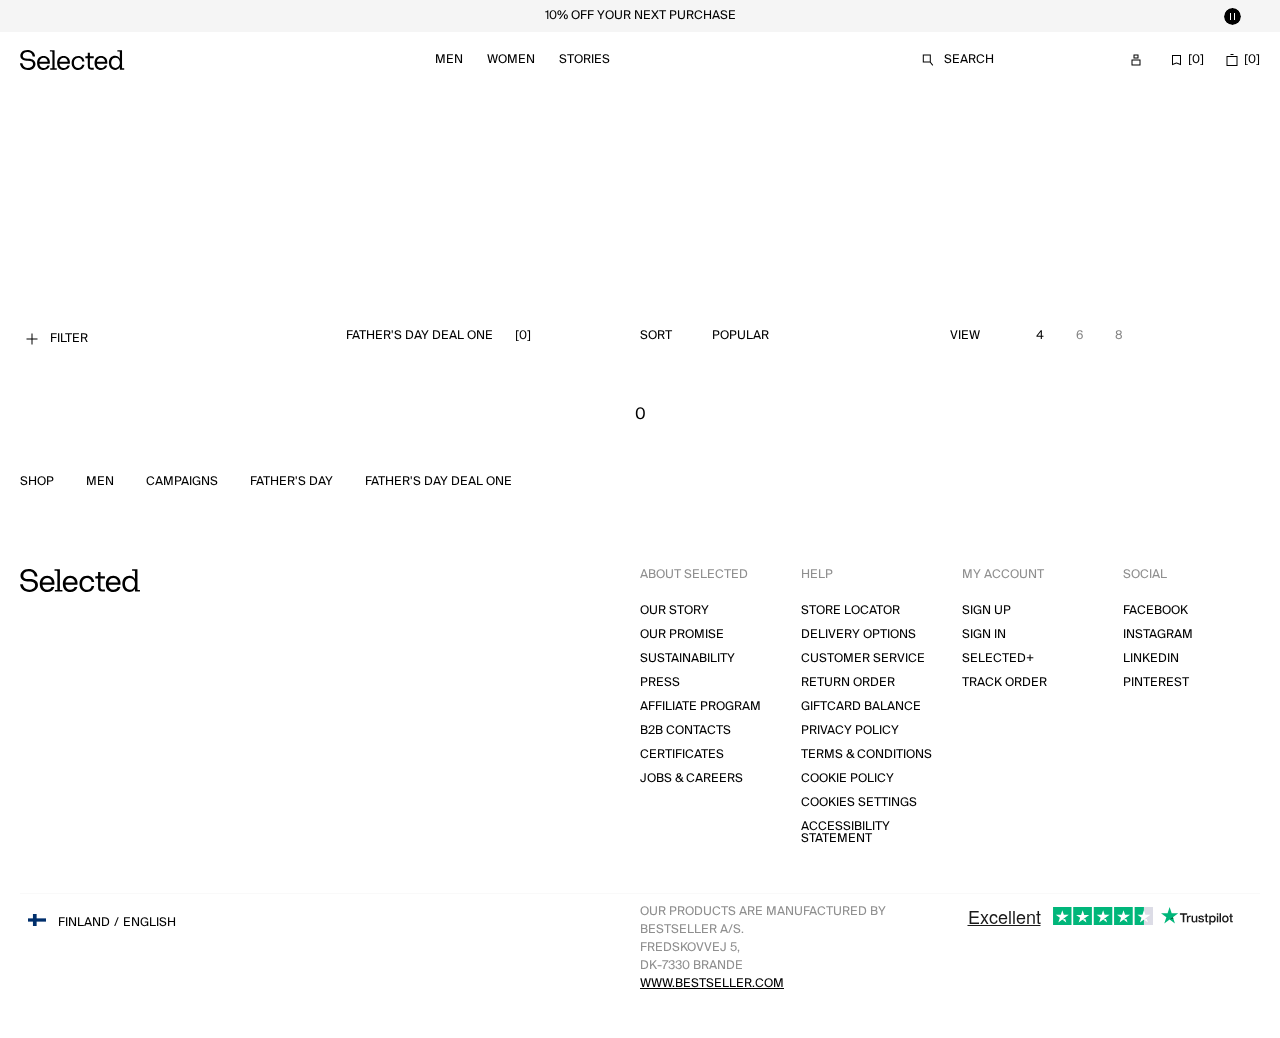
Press (660, 682)
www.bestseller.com (712, 983)
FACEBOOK (1155, 610)
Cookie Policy (847, 778)
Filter (69, 338)
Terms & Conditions (866, 754)
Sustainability (687, 658)
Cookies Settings (859, 802)
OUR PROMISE (682, 634)
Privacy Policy (850, 730)
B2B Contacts (685, 730)
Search (969, 59)
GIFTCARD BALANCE (861, 706)
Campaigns (182, 482)
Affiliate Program (700, 706)
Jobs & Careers (691, 778)
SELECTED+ (998, 658)
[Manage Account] (1136, 60)
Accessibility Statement (845, 832)
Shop (37, 482)
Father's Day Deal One (438, 482)
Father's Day (291, 482)
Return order (848, 682)
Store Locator (850, 610)
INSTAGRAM (1158, 634)
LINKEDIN (1151, 658)
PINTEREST (1156, 682)
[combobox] (787, 336)
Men (449, 59)
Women (511, 59)
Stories (584, 59)
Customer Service (863, 658)
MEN (100, 482)
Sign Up (986, 610)
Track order (1004, 682)
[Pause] (1232, 16)
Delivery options (858, 634)
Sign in (984, 634)
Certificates (682, 754)
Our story (674, 610)
